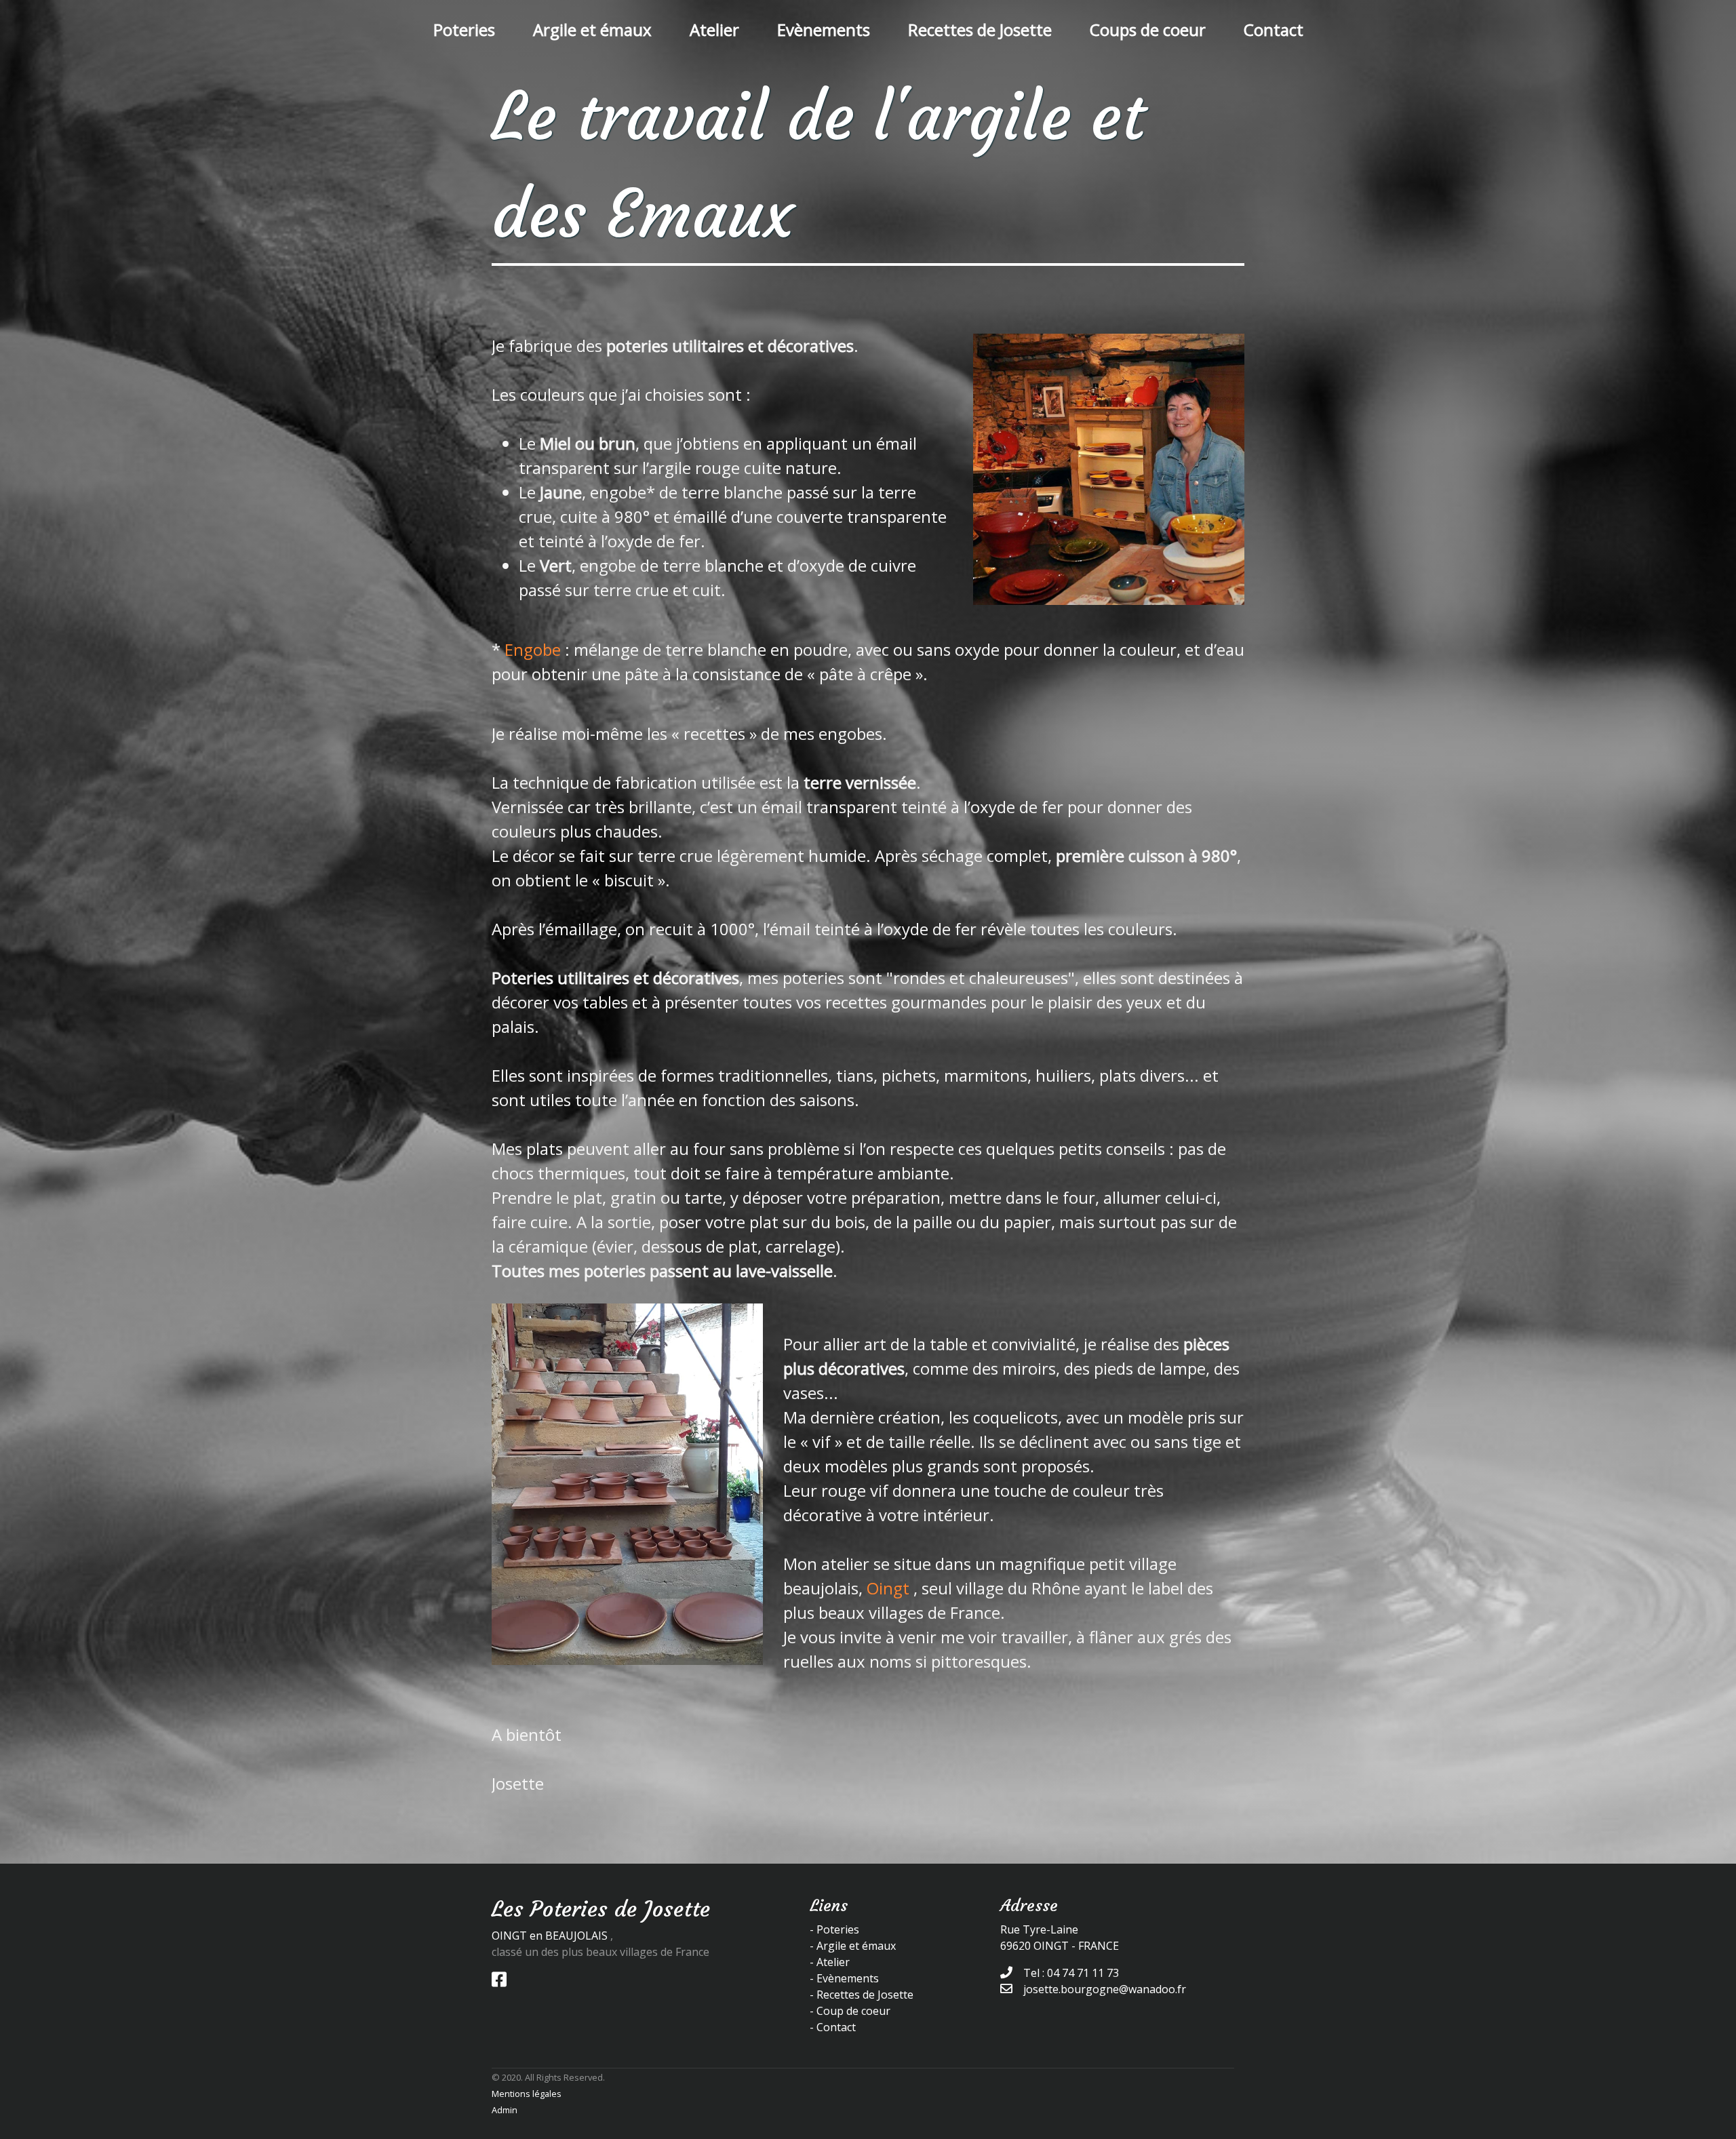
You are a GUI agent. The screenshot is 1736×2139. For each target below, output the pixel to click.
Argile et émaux (592, 30)
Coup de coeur (853, 2011)
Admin (505, 2110)
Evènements (824, 30)
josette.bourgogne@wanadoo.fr (1105, 1989)
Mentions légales (527, 2094)
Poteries (464, 30)
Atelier (714, 30)
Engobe (533, 649)
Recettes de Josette (980, 30)
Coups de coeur (1148, 30)
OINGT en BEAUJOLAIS (550, 1936)
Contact (1274, 30)
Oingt (888, 1588)
